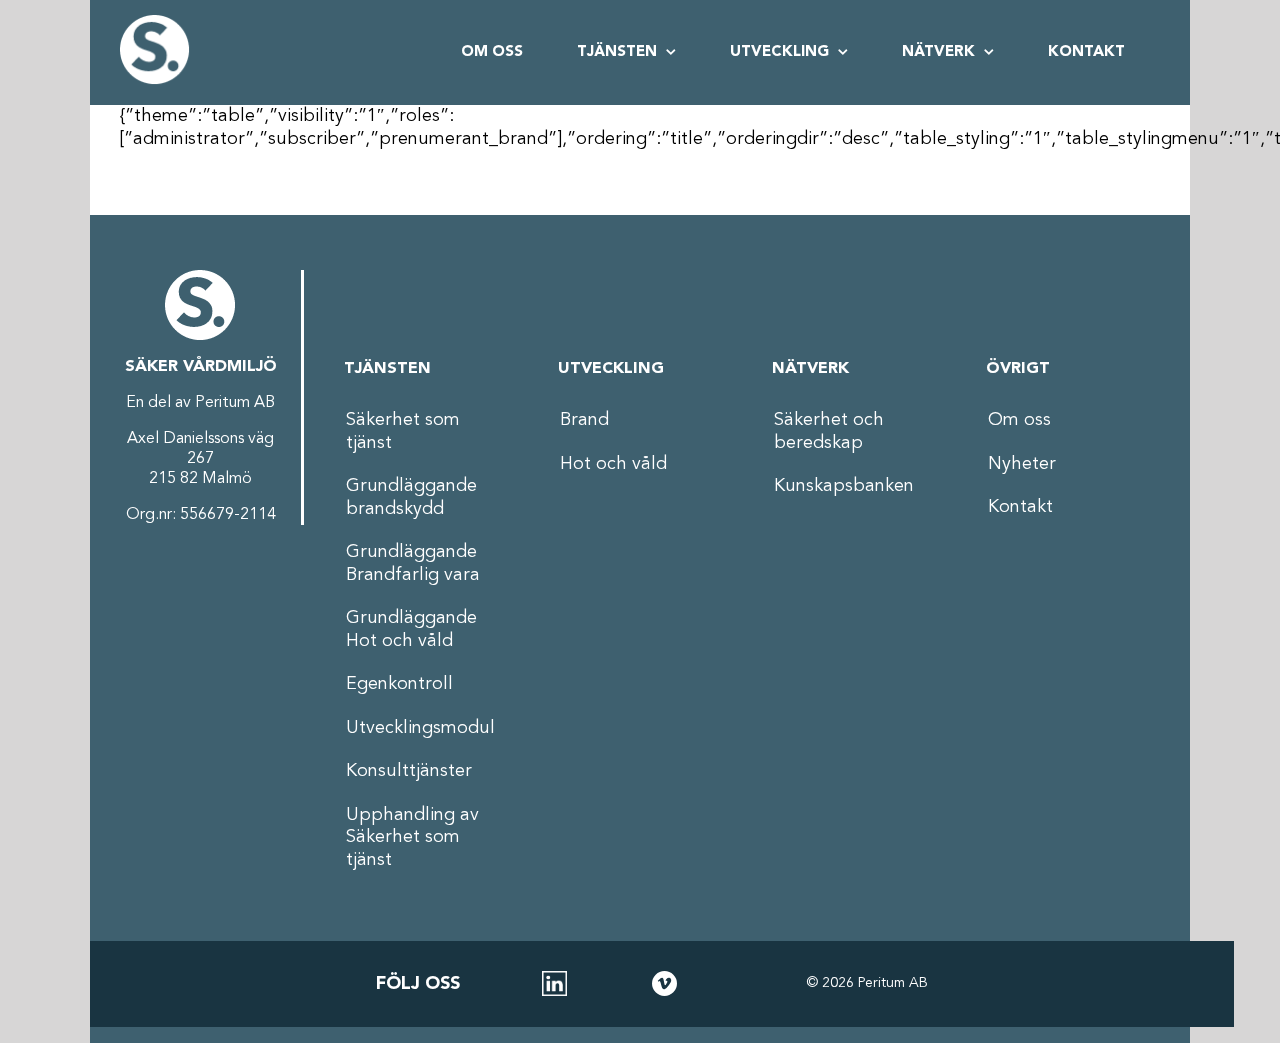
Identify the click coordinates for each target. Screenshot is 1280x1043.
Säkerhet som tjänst (403, 431)
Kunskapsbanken (844, 486)
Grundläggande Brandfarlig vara (413, 563)
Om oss (1019, 420)
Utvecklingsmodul (420, 728)
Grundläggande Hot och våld (411, 629)
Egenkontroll (399, 684)
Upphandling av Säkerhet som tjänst (412, 837)
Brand (584, 420)
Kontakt (1020, 507)
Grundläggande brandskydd (411, 497)
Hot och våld (613, 464)
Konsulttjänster (409, 771)
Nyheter (1022, 464)
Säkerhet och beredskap (829, 431)
